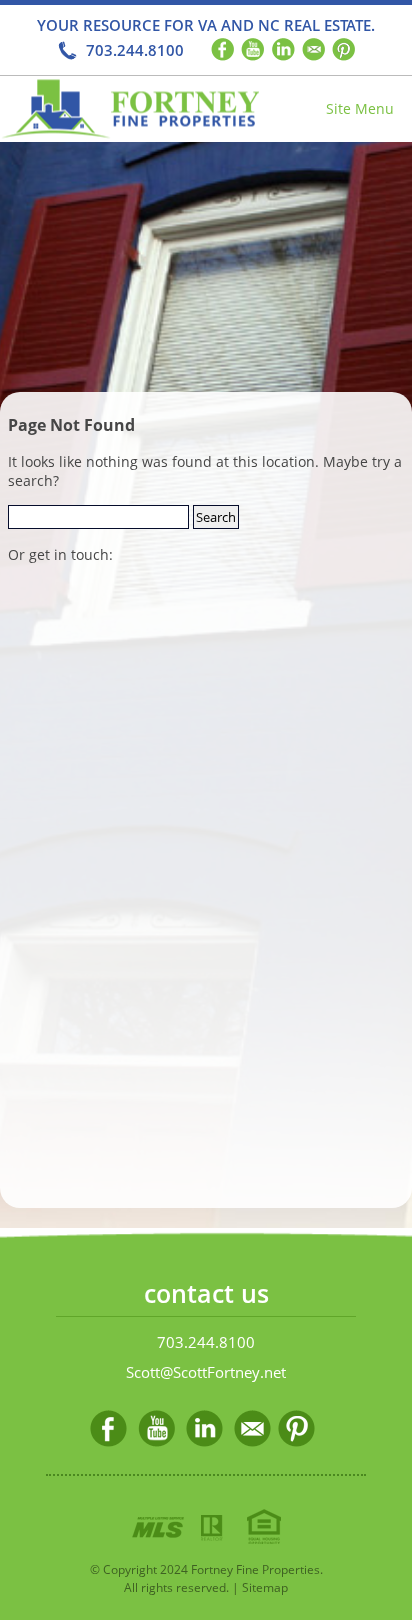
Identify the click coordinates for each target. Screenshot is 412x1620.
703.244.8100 (135, 50)
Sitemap (265, 1587)
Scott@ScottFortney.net (206, 1372)
